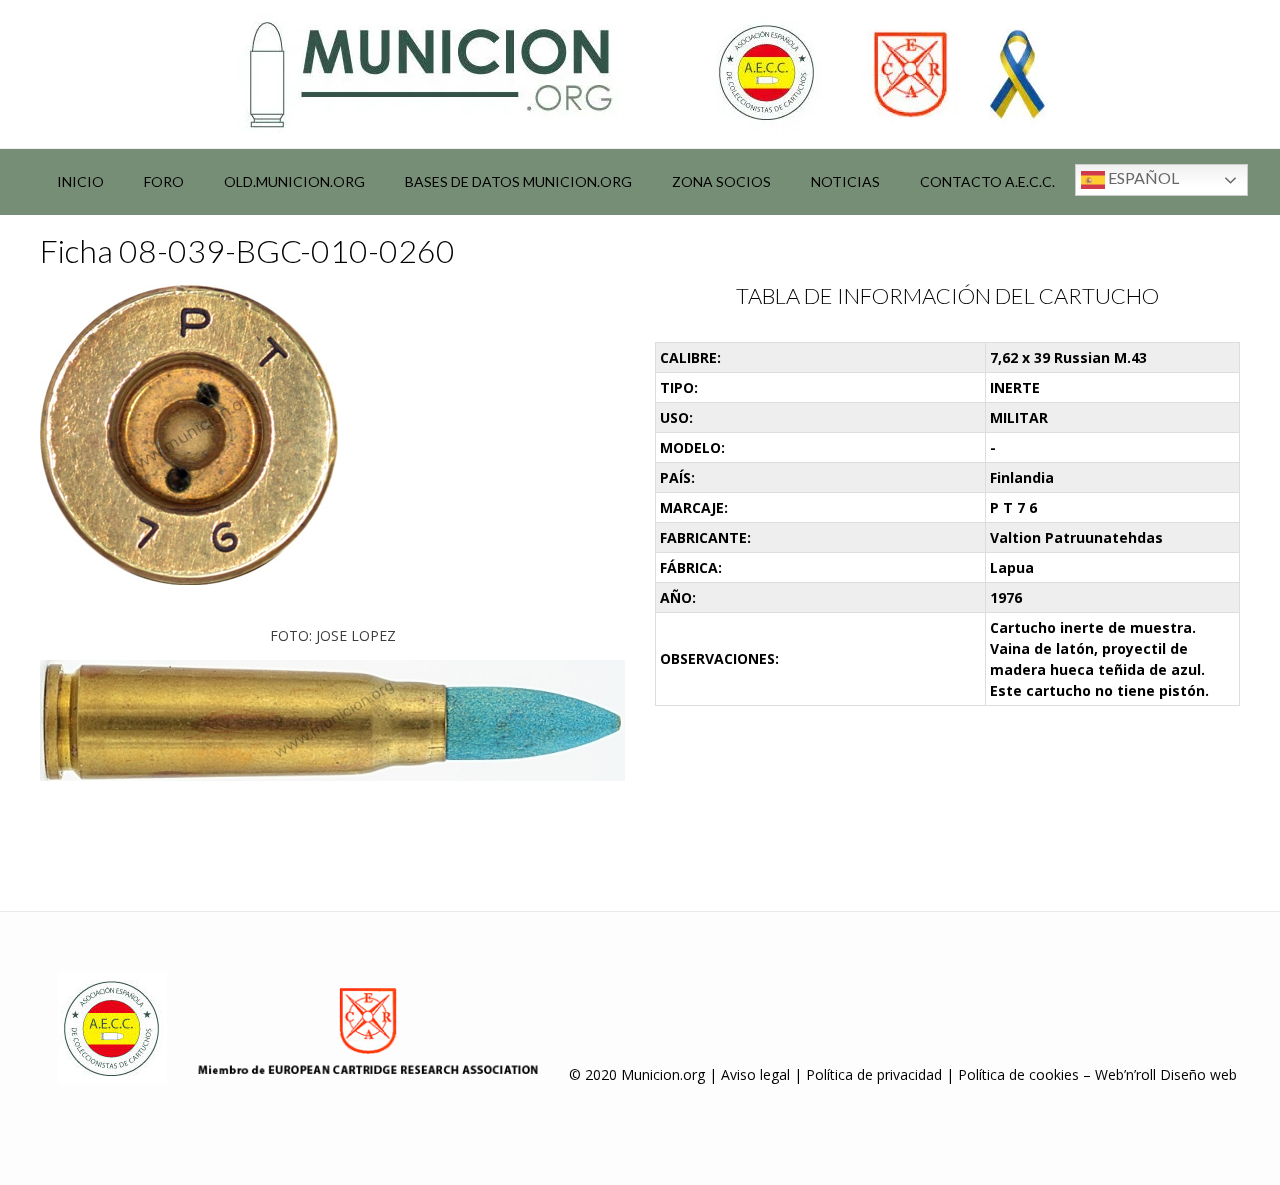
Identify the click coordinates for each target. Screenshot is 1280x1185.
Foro (164, 181)
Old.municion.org (294, 181)
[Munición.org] (640, 74)
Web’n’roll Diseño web (1166, 1074)
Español (1142, 177)
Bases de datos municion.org (518, 181)
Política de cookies (1018, 1074)
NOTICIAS (845, 181)
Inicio (80, 181)
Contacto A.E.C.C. (987, 181)
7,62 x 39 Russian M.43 (1068, 357)
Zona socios (721, 181)
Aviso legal (755, 1074)
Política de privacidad (874, 1074)
